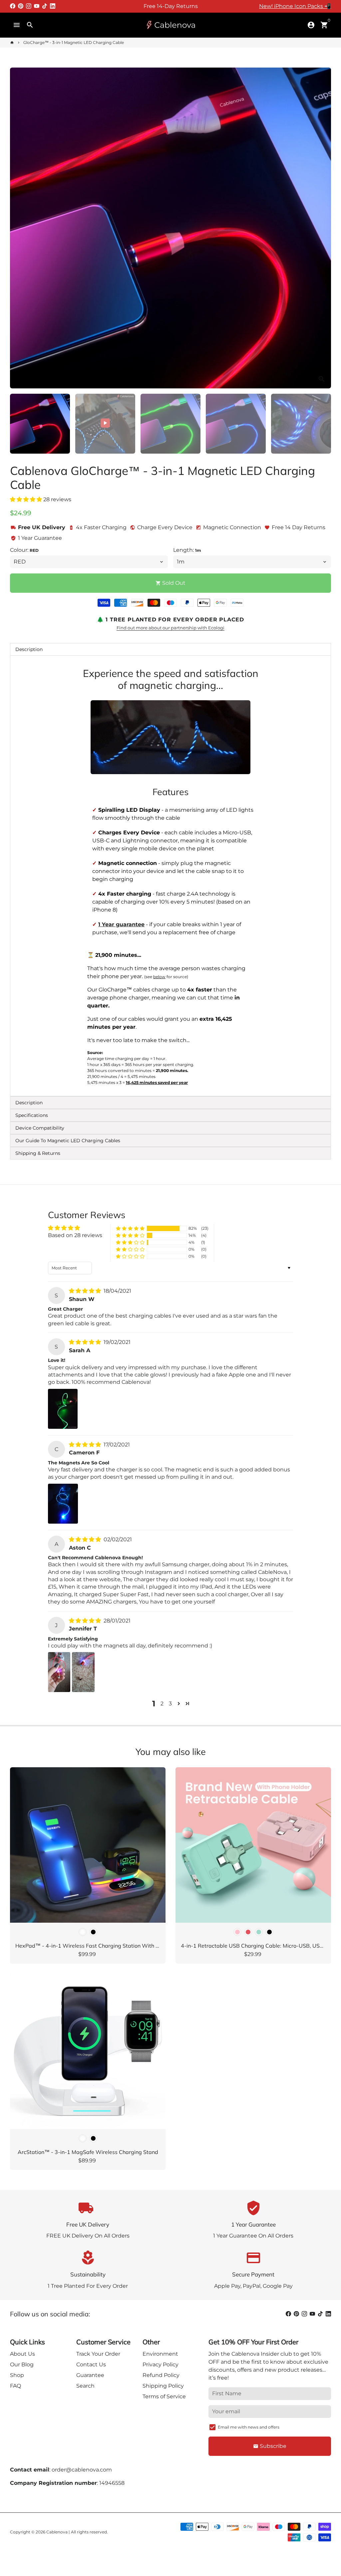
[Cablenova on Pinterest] (21, 6)
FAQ (15, 2386)
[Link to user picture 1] (63, 1409)
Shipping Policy (163, 2386)
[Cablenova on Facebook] (13, 6)
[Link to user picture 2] (83, 1672)
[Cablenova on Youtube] (37, 6)
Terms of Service (164, 2396)
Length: (187, 550)
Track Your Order (98, 2354)
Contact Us (91, 2364)
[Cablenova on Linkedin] (53, 6)
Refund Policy (161, 2375)
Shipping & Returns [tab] (38, 1153)
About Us (22, 2354)
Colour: (24, 550)
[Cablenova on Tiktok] (45, 6)
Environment (160, 2354)
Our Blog (22, 2364)
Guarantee (90, 2375)
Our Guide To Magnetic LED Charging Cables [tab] (68, 1141)
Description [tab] (29, 649)
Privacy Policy (161, 2364)
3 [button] (170, 1704)
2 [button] (162, 1704)
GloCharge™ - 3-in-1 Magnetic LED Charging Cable (74, 42)
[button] (27, 499)
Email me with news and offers (249, 2427)
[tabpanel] (170, 876)
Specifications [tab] (32, 1115)
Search (85, 2386)
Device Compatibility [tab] (40, 1128)
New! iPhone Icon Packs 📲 (295, 6)
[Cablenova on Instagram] (29, 6)
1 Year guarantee (121, 924)
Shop (17, 2375)
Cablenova (57, 2532)
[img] (86, 1291)
